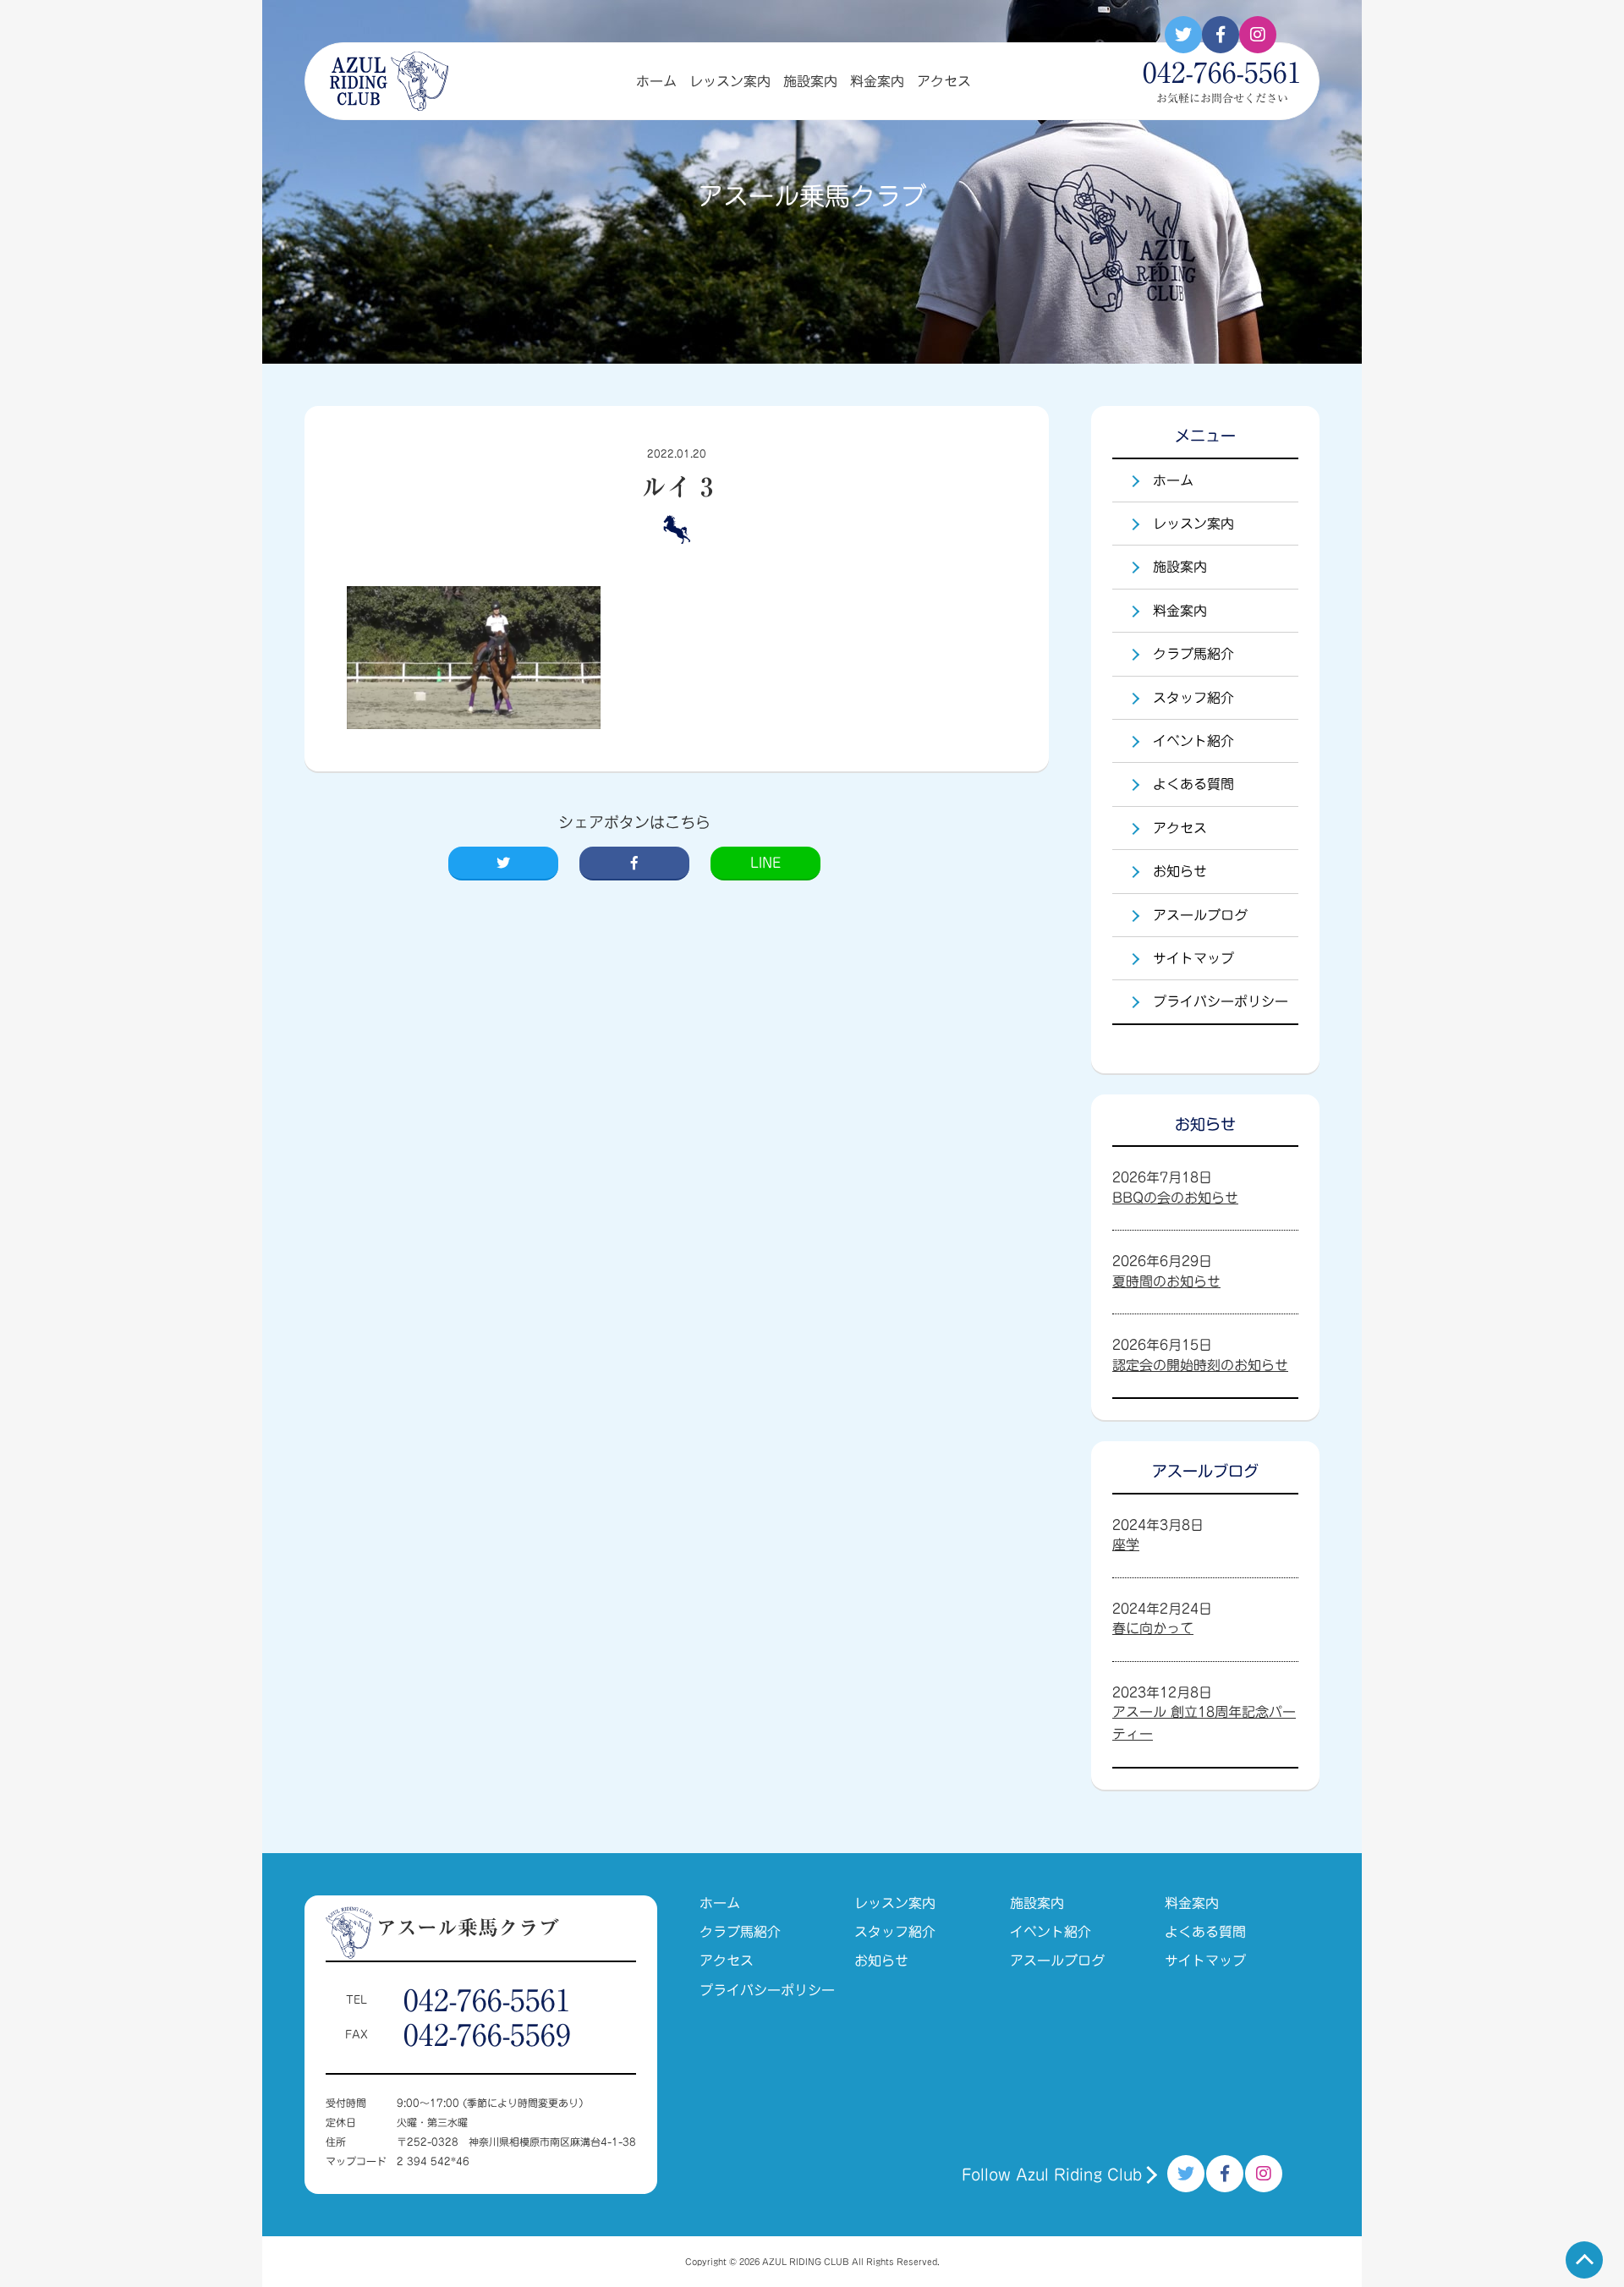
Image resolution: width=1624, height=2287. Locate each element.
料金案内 (877, 81)
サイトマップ (1193, 958)
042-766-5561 (487, 2000)
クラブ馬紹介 (1193, 654)
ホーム (656, 81)
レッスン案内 (730, 81)
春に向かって (1153, 1628)
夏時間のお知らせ (1166, 1281)
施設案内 (810, 81)
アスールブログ (1200, 915)
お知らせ (1180, 871)
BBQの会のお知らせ (1175, 1198)
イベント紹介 (1193, 741)
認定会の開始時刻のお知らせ (1200, 1365)
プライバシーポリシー (1221, 1001)
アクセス (944, 81)
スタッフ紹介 (1193, 698)
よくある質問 (1193, 784)
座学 (1126, 1544)
